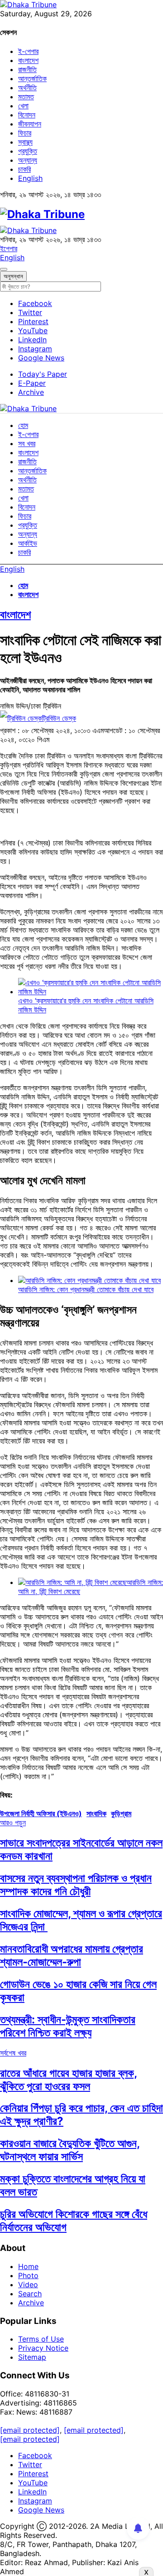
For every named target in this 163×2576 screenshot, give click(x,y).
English (30, 178)
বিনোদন (27, 115)
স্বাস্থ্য (25, 142)
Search (30, 2294)
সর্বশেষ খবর (13, 2053)
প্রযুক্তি (28, 151)
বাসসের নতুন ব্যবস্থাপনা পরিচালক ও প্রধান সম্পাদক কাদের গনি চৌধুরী (76, 1885)
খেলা (23, 106)
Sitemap (32, 2357)
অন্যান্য (28, 160)
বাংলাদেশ (28, 60)
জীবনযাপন (30, 124)
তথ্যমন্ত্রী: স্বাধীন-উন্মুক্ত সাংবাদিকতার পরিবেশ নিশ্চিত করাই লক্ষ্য (68, 2026)
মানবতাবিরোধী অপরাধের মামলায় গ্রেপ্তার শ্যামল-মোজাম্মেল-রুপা (72, 1955)
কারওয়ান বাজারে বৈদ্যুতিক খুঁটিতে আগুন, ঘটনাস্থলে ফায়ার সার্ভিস (70, 2150)
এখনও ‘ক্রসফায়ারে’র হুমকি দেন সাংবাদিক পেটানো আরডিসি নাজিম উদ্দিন (86, 1005)
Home (28, 2266)
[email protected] (30, 2430)
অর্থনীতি (27, 87)
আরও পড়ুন (13, 1823)
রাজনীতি (27, 69)
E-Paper (32, 383)
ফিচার (25, 133)
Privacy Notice (43, 2348)
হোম (23, 425)
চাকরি (24, 169)
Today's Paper (43, 374)
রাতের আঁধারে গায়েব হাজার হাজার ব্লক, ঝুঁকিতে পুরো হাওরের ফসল (69, 2080)
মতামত (26, 97)
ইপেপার (9, 248)
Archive (31, 392)
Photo (28, 2275)
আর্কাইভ (28, 543)
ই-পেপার (28, 51)
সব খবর (27, 443)
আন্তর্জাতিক (32, 78)
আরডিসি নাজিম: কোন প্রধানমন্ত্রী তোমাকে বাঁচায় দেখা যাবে (86, 1289)
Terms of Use (41, 2339)
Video (28, 2284)
